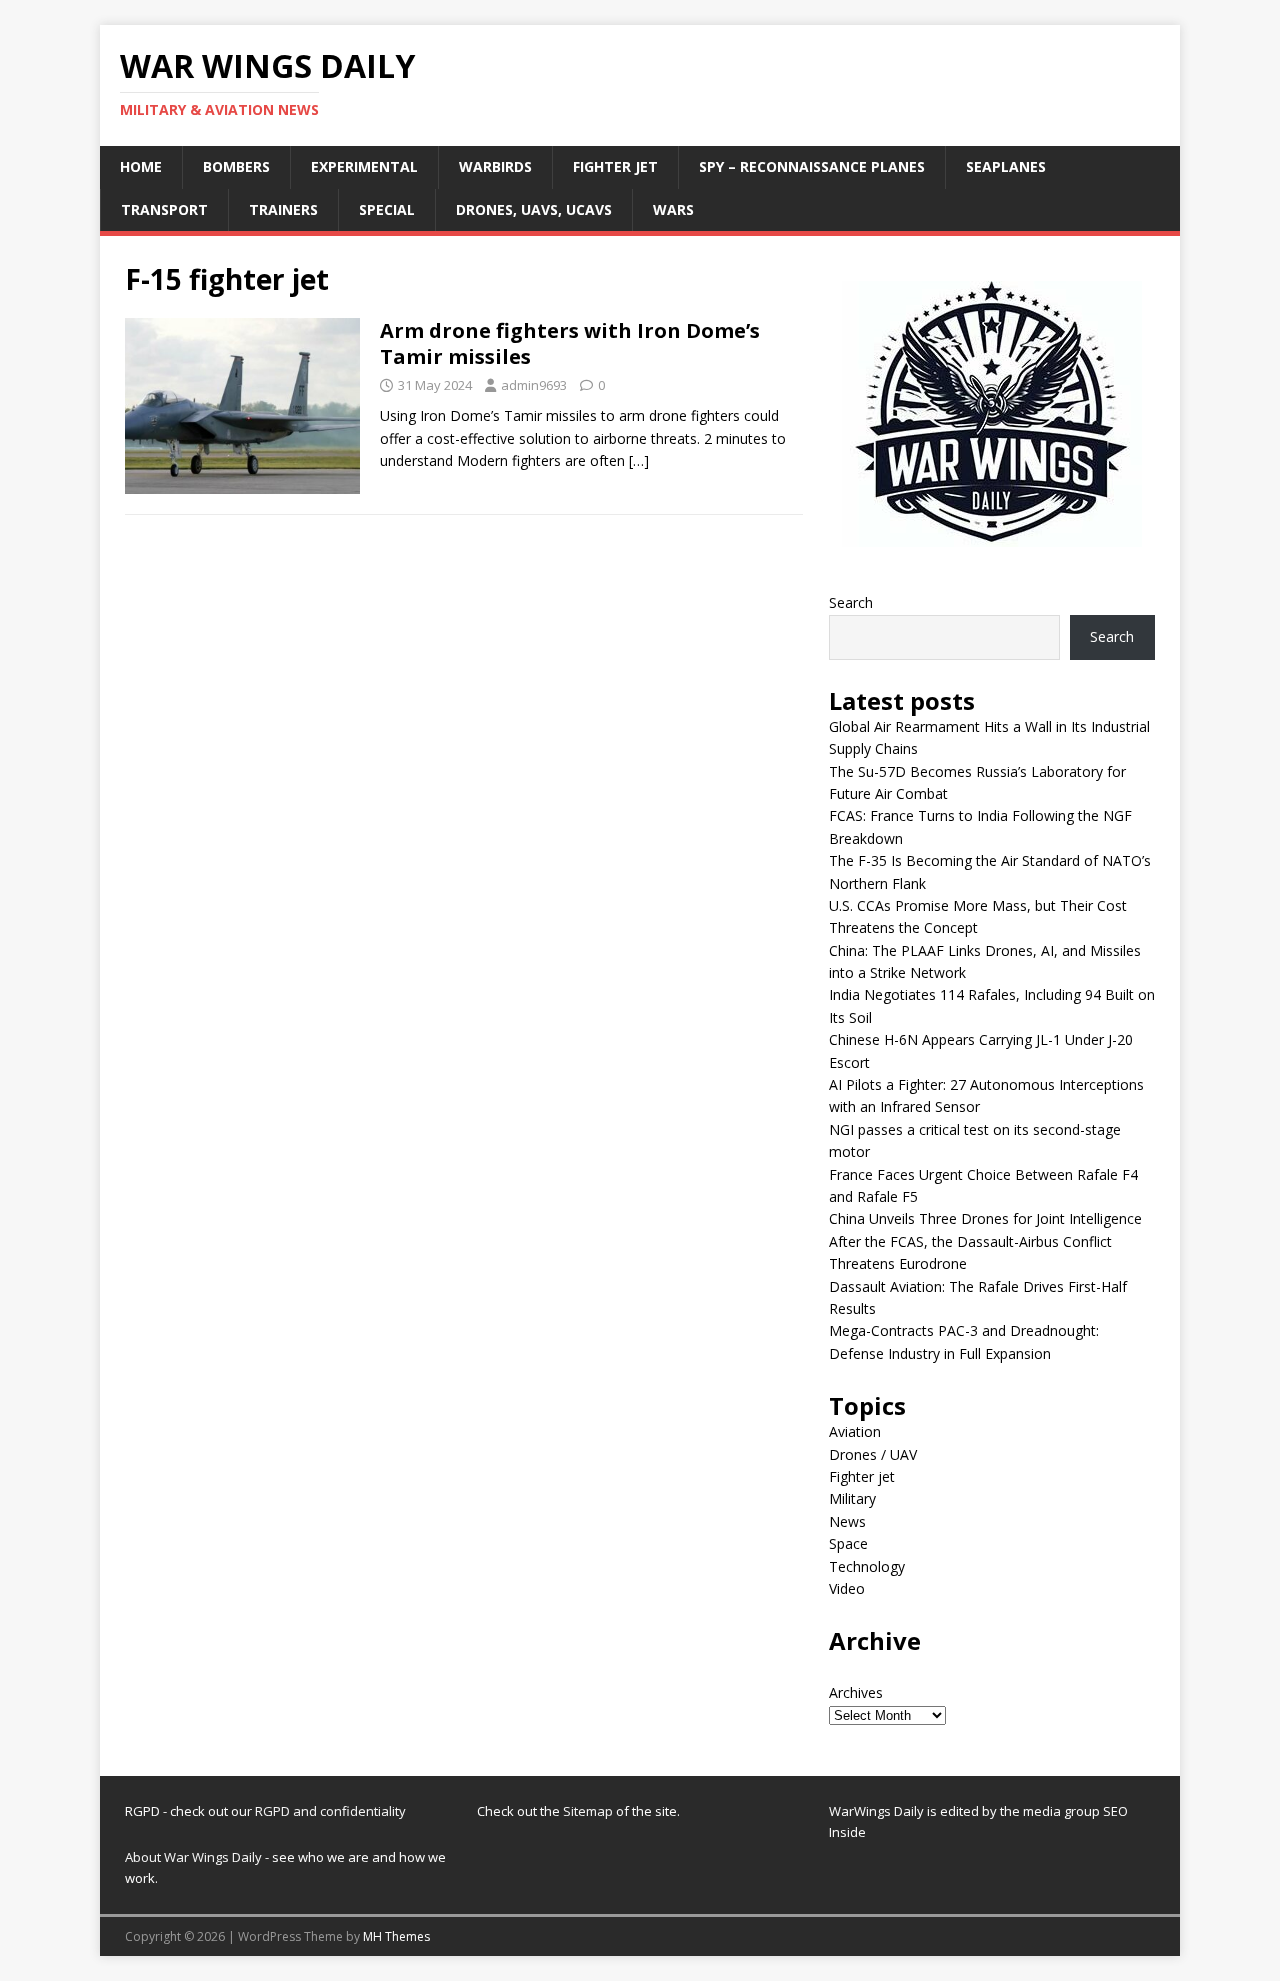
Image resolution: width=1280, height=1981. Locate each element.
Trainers (283, 209)
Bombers (236, 166)
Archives (856, 1692)
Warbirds (495, 166)
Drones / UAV (873, 1454)
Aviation (855, 1431)
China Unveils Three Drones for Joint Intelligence (985, 1218)
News (847, 1521)
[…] (639, 460)
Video (847, 1588)
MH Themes (396, 1936)
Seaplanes (1006, 166)
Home (141, 166)
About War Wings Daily (193, 1857)
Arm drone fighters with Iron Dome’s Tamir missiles (570, 343)
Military (852, 1498)
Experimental (364, 166)
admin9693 (534, 385)
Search (851, 602)
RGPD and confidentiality (330, 1811)
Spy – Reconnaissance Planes (812, 166)
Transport (164, 209)
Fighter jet (615, 166)
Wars (673, 209)
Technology (867, 1566)
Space (848, 1543)
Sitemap (589, 1811)
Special (387, 209)
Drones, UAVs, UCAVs (534, 209)
